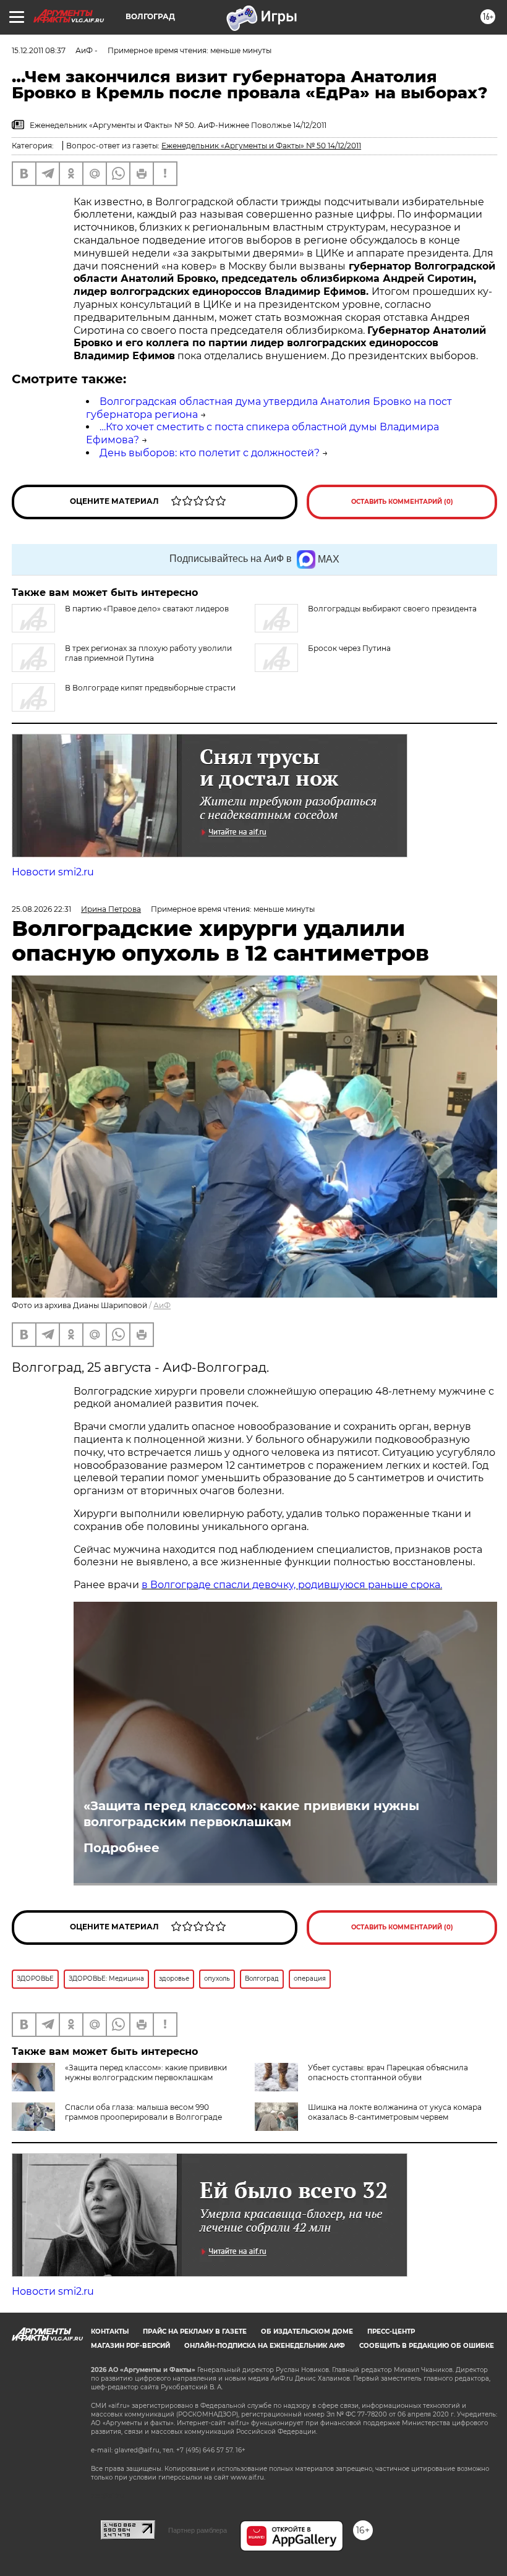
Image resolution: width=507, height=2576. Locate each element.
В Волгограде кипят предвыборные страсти (150, 688)
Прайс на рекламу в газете (195, 2332)
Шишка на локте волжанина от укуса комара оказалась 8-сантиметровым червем (395, 2112)
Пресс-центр (391, 2332)
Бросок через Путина (349, 648)
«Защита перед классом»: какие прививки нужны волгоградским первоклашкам (251, 1814)
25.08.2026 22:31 (41, 909)
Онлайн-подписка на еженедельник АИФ (265, 2346)
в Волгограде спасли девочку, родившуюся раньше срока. (292, 1585)
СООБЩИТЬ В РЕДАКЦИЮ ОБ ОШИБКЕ (427, 2346)
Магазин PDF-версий (130, 2346)
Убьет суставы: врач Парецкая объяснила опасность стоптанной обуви (388, 2072)
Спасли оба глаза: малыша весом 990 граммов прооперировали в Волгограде (143, 2112)
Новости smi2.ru (53, 872)
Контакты (110, 2332)
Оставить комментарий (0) (402, 502)
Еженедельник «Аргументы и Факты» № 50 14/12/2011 (261, 146)
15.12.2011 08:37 (39, 50)
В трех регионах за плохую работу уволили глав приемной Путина (148, 653)
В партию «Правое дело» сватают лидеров (147, 609)
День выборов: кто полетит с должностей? (210, 453)
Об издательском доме (307, 2332)
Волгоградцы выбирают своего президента (392, 609)
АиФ (162, 1305)
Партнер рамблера (198, 2530)
